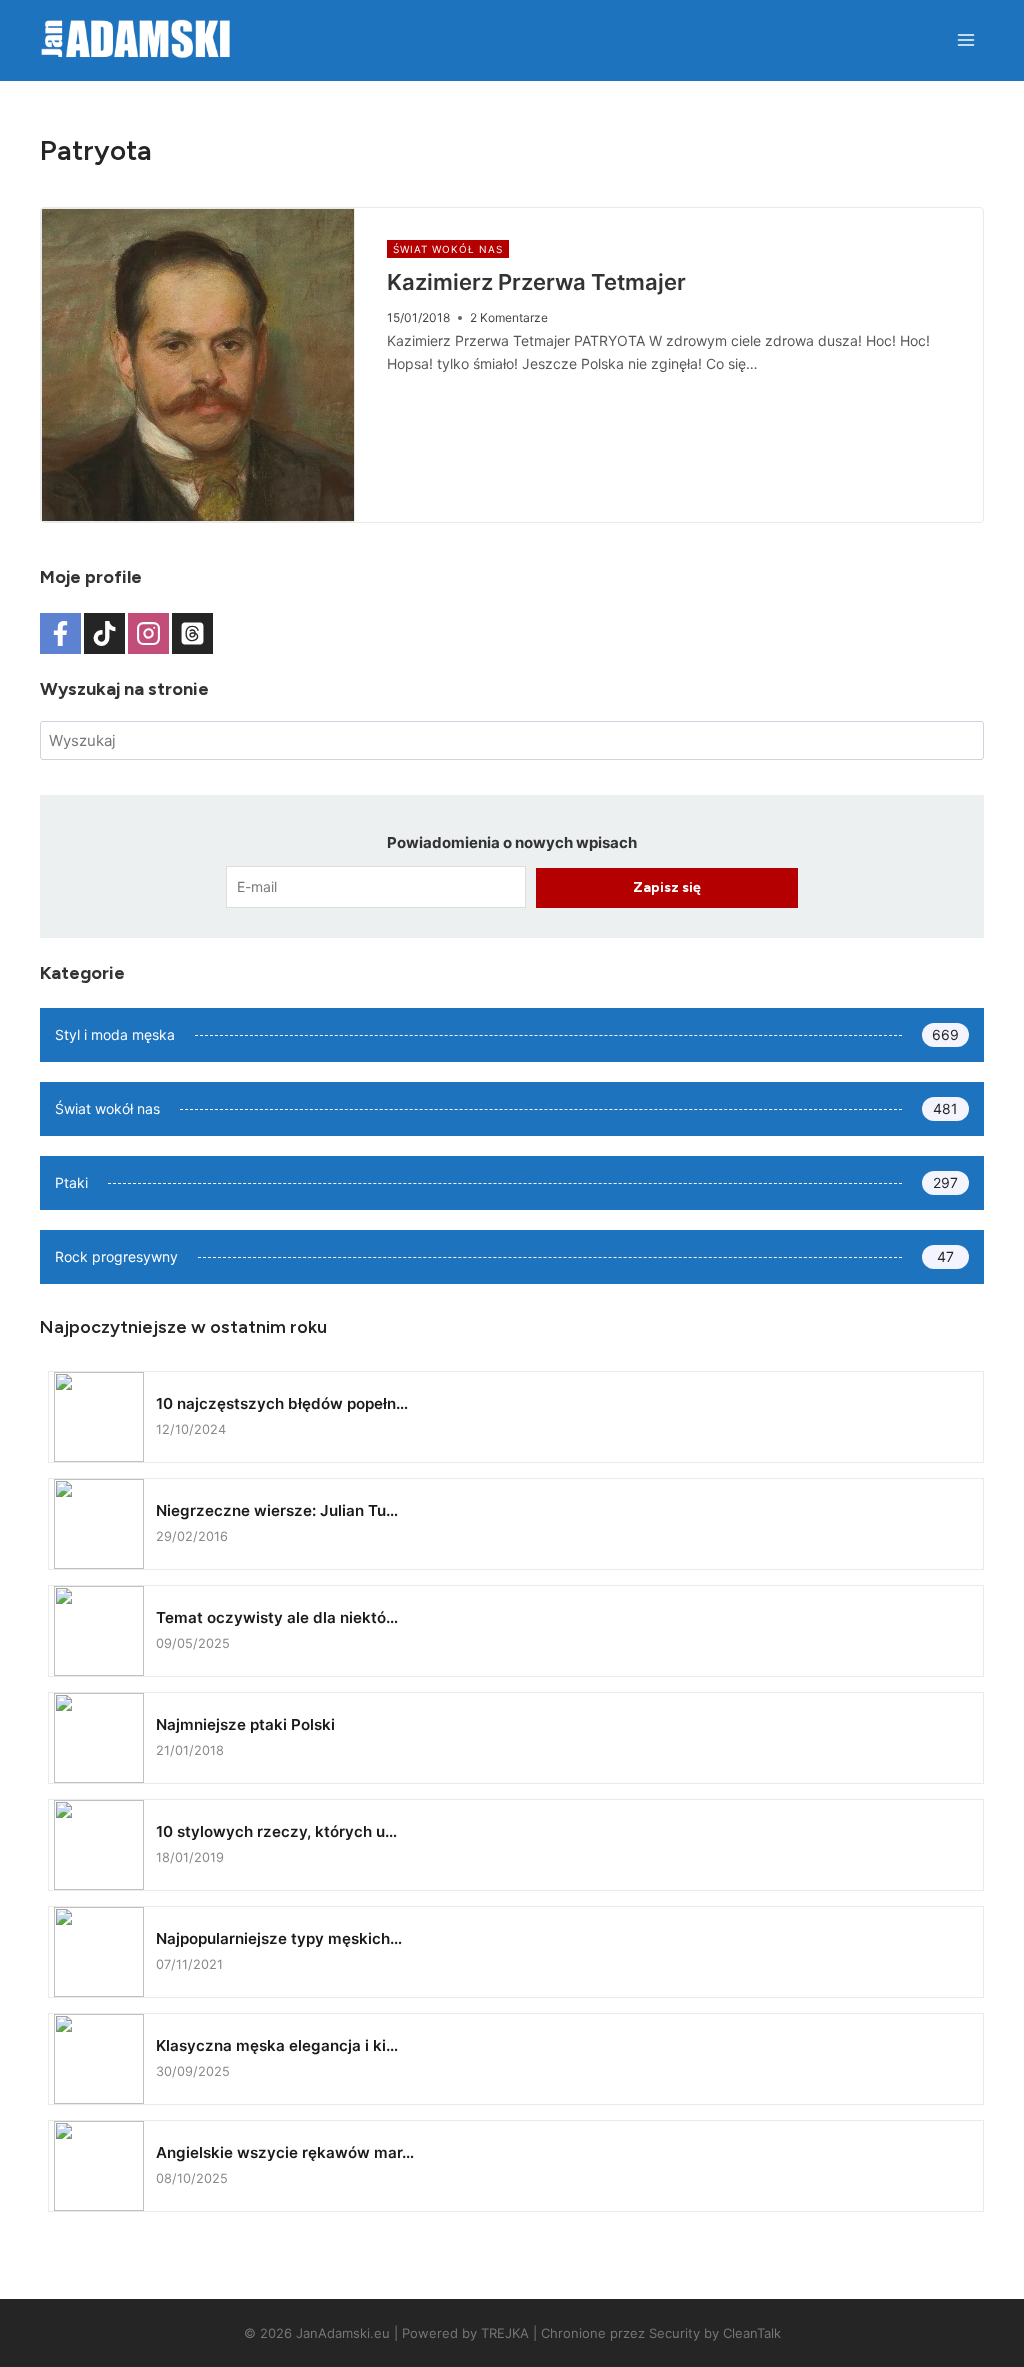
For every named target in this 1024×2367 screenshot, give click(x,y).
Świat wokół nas (448, 249)
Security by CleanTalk (715, 2333)
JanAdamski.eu (343, 2333)
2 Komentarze (509, 317)
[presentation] (198, 365)
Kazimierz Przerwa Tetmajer (536, 282)
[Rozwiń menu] (965, 39)
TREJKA (505, 2333)
